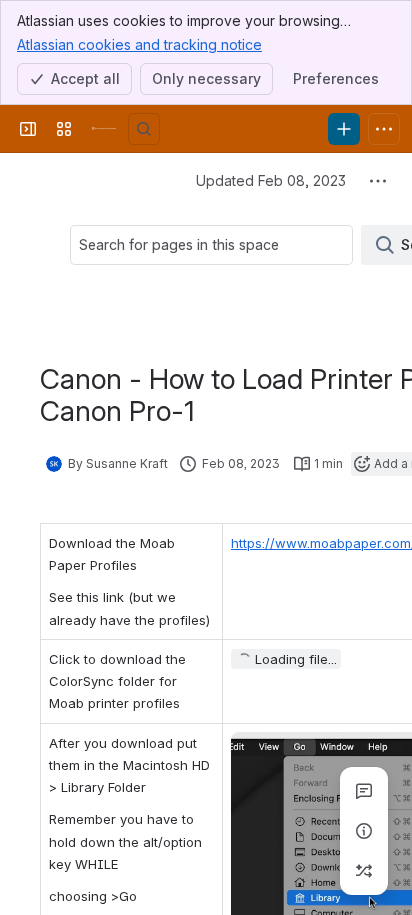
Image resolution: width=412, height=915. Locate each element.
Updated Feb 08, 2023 (271, 180)
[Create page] (364, 871)
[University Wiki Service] (104, 129)
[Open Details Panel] (364, 831)
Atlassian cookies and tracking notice (139, 44)
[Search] (144, 129)
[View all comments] (364, 791)
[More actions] (378, 181)
